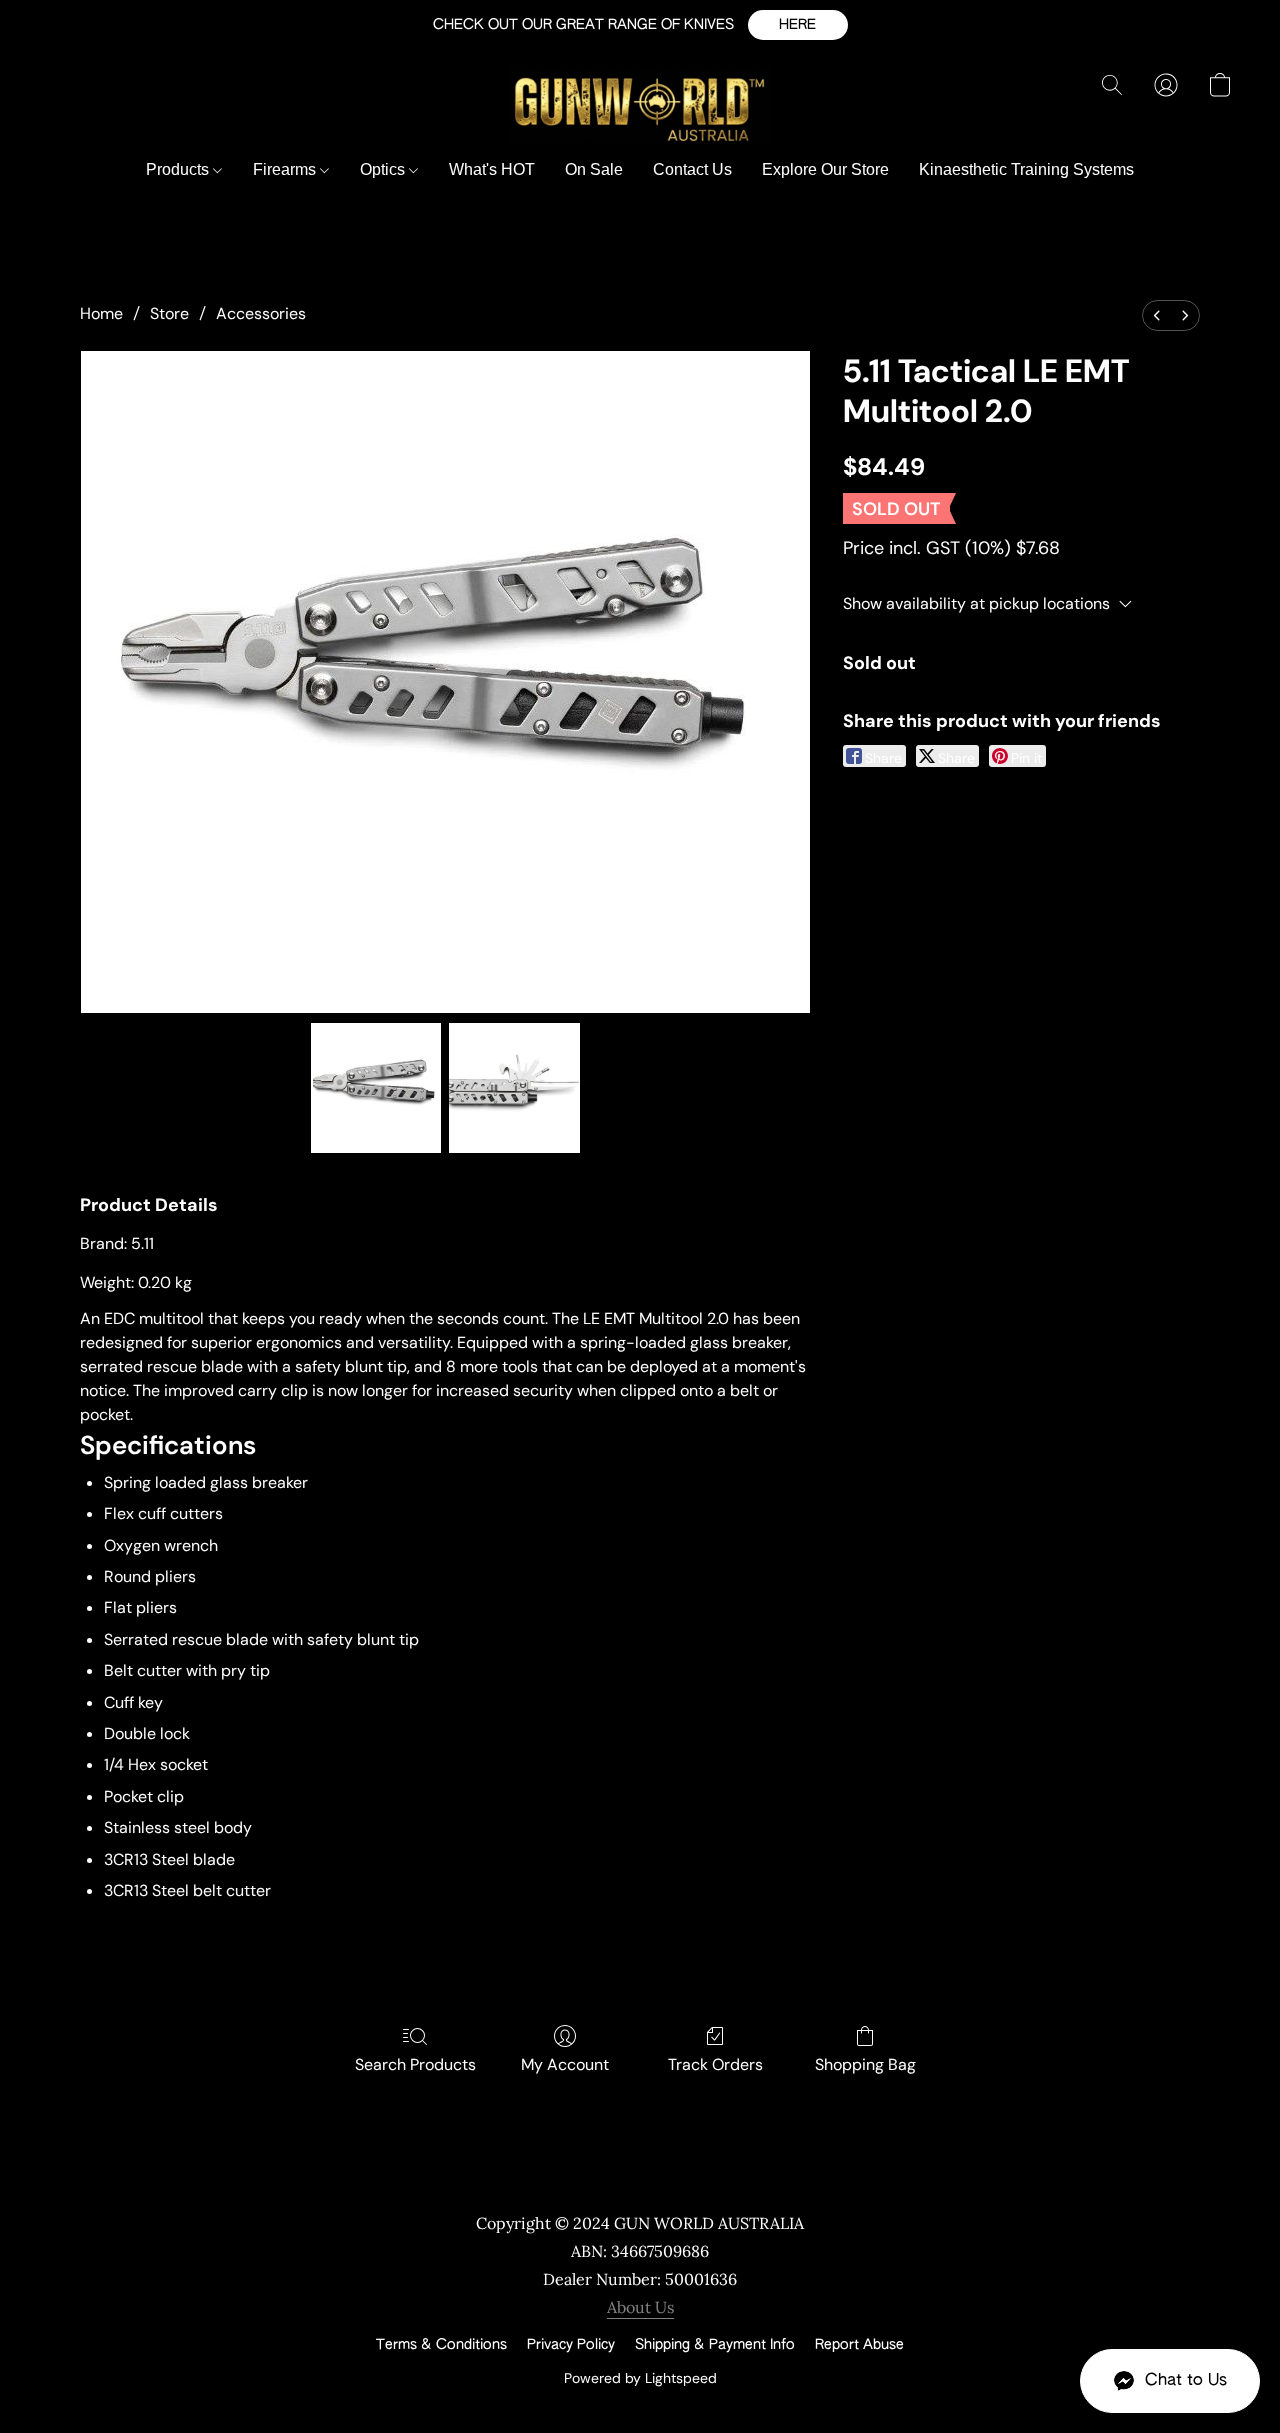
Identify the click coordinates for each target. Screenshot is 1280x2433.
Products (179, 169)
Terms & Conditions (441, 2345)
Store (169, 313)
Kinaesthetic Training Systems (1026, 169)
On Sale (594, 169)
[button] (798, 25)
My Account (565, 2064)
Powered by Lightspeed (640, 2378)
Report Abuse (859, 2345)
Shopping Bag (865, 2064)
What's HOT (492, 169)
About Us (640, 2307)
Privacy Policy (571, 2345)
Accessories (261, 313)
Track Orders (715, 2064)
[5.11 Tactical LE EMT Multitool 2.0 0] (376, 1088)
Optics (384, 169)
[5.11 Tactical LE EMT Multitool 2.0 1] (514, 1088)
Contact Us (692, 169)
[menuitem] (1157, 315)
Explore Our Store (825, 169)
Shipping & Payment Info (715, 2345)
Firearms (286, 169)
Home (101, 313)
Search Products (415, 2064)
